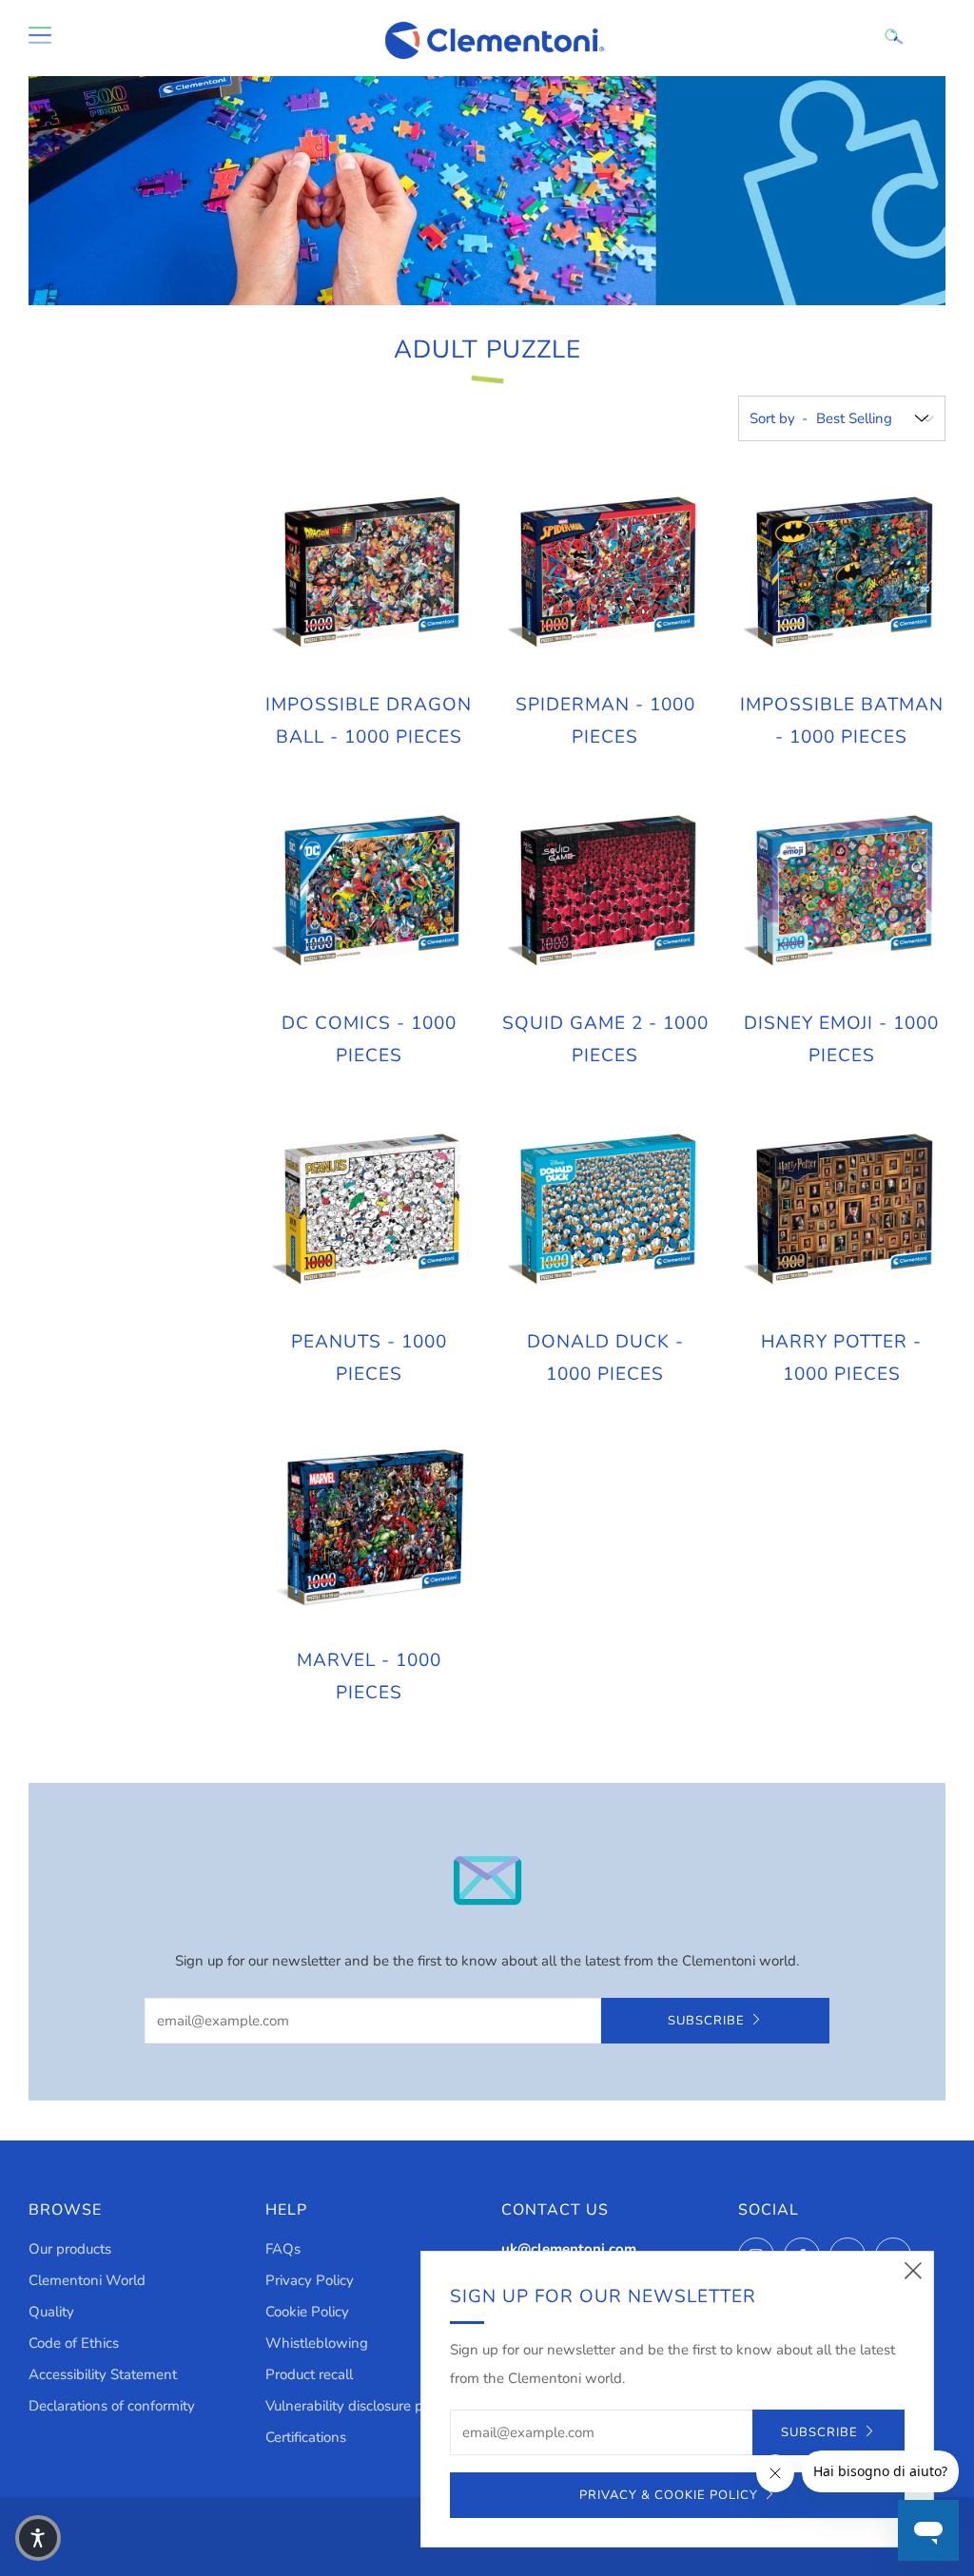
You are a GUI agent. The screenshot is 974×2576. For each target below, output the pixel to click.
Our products (70, 2249)
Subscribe (706, 2021)
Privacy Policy (310, 2280)
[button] (38, 2538)
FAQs (283, 2249)
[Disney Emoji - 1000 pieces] (841, 892)
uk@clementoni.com (569, 2249)
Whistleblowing (317, 2343)
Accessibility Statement (103, 2374)
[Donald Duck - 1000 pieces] (605, 1211)
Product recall (309, 2374)
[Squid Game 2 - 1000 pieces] (605, 892)
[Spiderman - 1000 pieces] (605, 573)
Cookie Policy (307, 2312)
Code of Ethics (74, 2343)
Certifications (306, 2437)
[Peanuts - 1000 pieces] (369, 1211)
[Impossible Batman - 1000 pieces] (841, 573)
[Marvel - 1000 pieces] (369, 1528)
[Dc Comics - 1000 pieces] (369, 892)
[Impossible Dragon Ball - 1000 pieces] (369, 573)
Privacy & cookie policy (669, 2495)
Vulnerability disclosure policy (359, 2406)
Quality (51, 2312)
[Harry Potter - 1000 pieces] (841, 1211)
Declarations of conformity (112, 2406)
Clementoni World (87, 2280)
